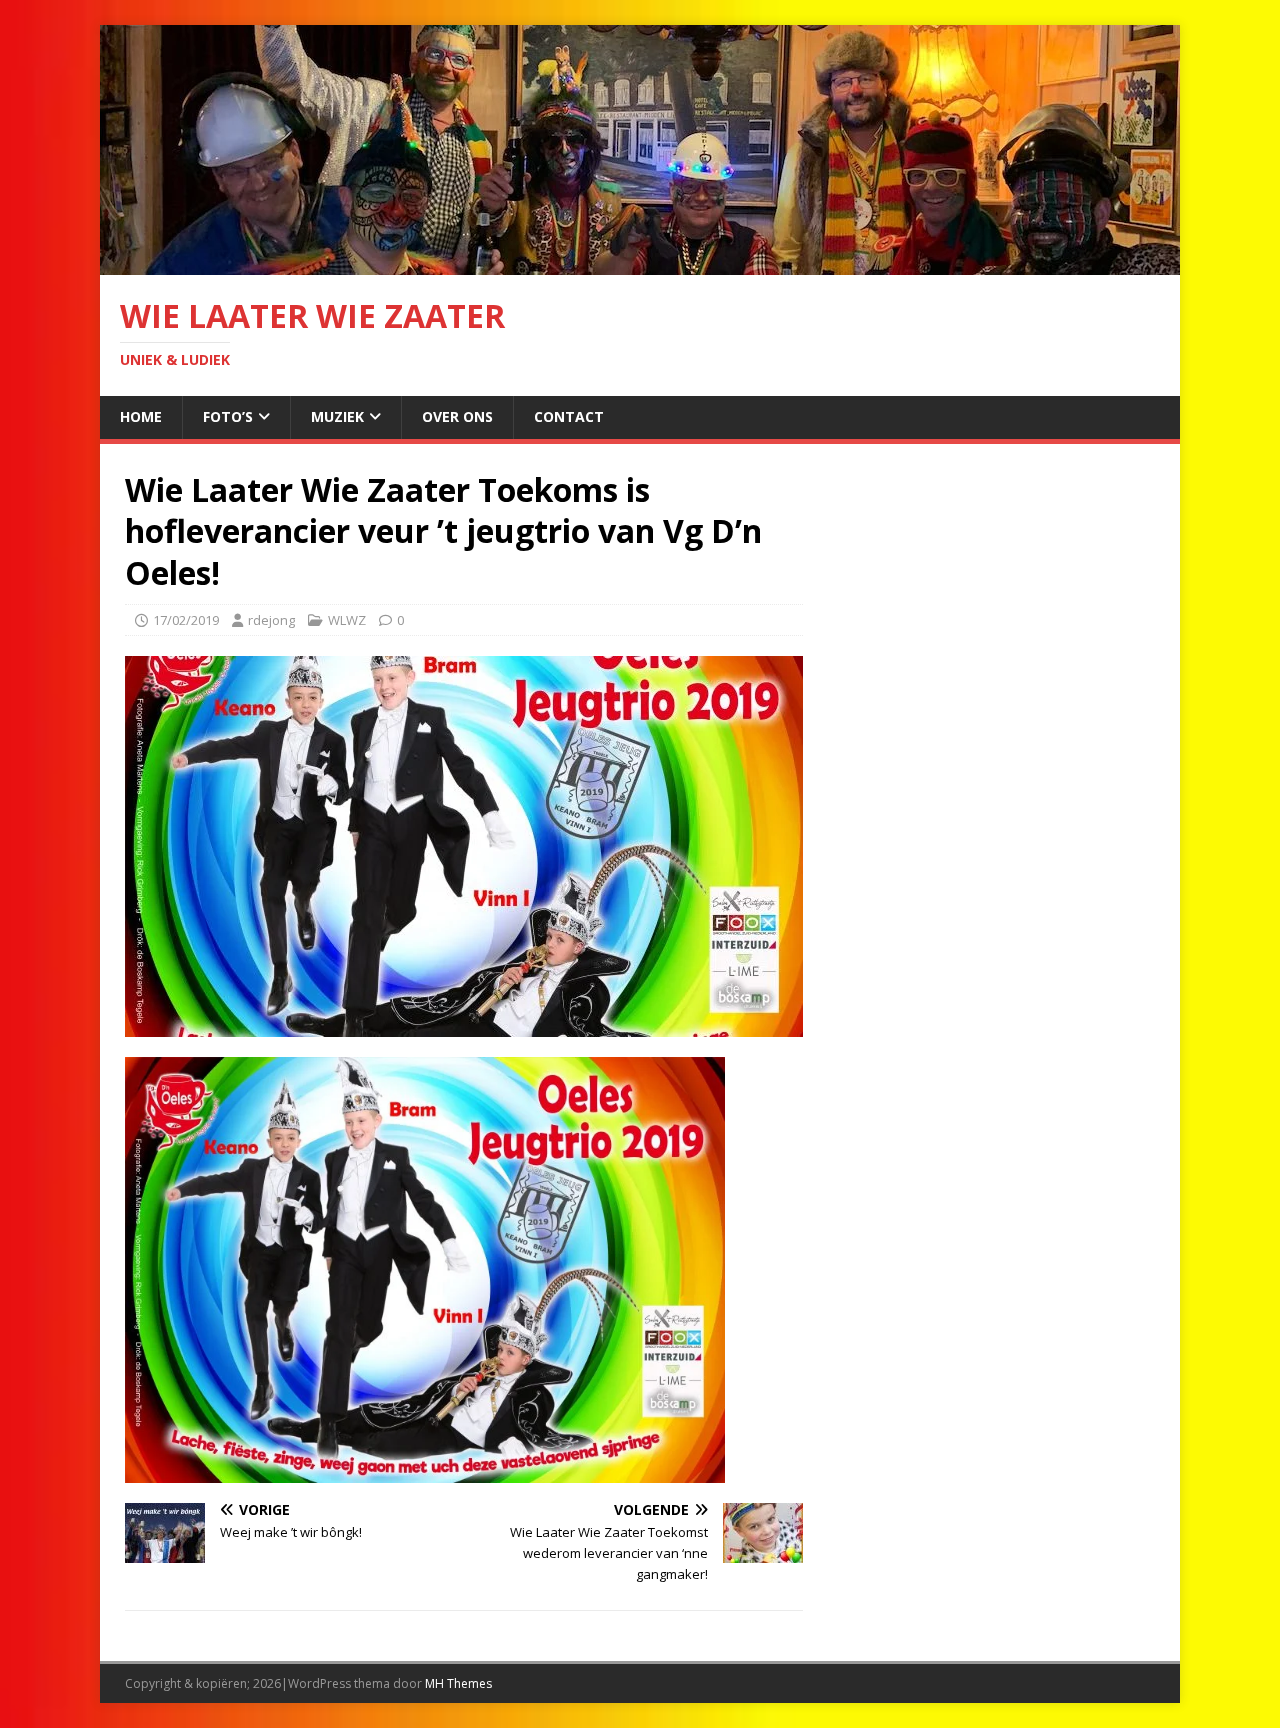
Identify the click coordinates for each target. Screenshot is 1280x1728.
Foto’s (228, 416)
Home (141, 416)
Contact (569, 416)
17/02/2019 (186, 620)
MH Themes (458, 1683)
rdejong (271, 620)
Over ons (457, 416)
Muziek (337, 416)
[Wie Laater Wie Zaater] (640, 263)
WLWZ (347, 620)
